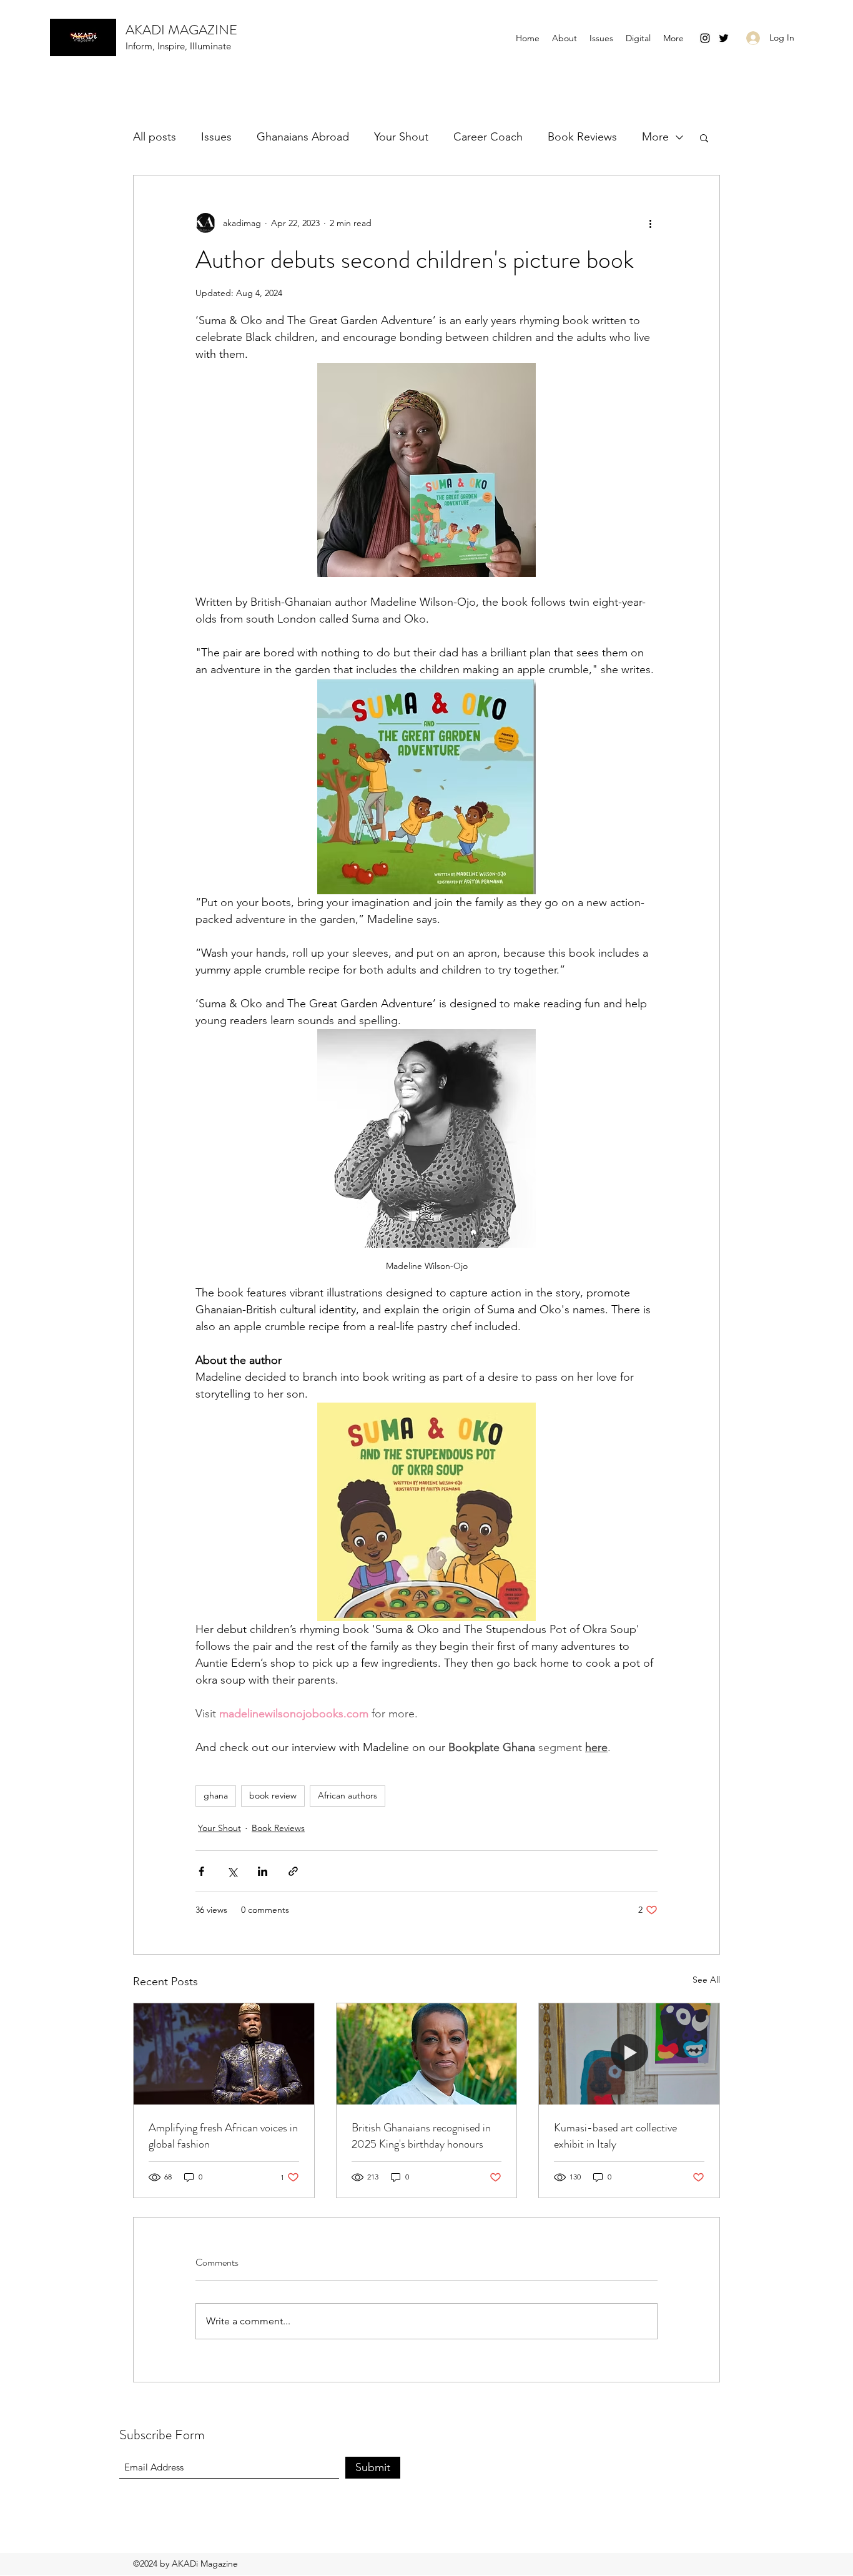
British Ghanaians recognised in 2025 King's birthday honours (421, 2136)
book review (273, 1795)
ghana (216, 1795)
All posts (155, 137)
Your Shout (401, 137)
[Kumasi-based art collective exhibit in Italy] (629, 2054)
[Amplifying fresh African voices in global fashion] (224, 2054)
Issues (216, 137)
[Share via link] (293, 1871)
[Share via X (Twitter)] (232, 1871)
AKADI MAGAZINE (181, 30)
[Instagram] (705, 38)
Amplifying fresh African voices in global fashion (223, 2136)
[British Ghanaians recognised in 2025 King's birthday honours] (427, 2054)
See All (706, 1980)
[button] (638, 38)
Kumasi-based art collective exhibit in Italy (615, 2136)
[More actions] (650, 223)
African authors (348, 1795)
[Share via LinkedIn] (263, 1871)
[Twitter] (724, 38)
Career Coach (488, 137)
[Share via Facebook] (201, 1871)
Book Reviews (582, 137)
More (655, 137)
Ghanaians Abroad (303, 137)
